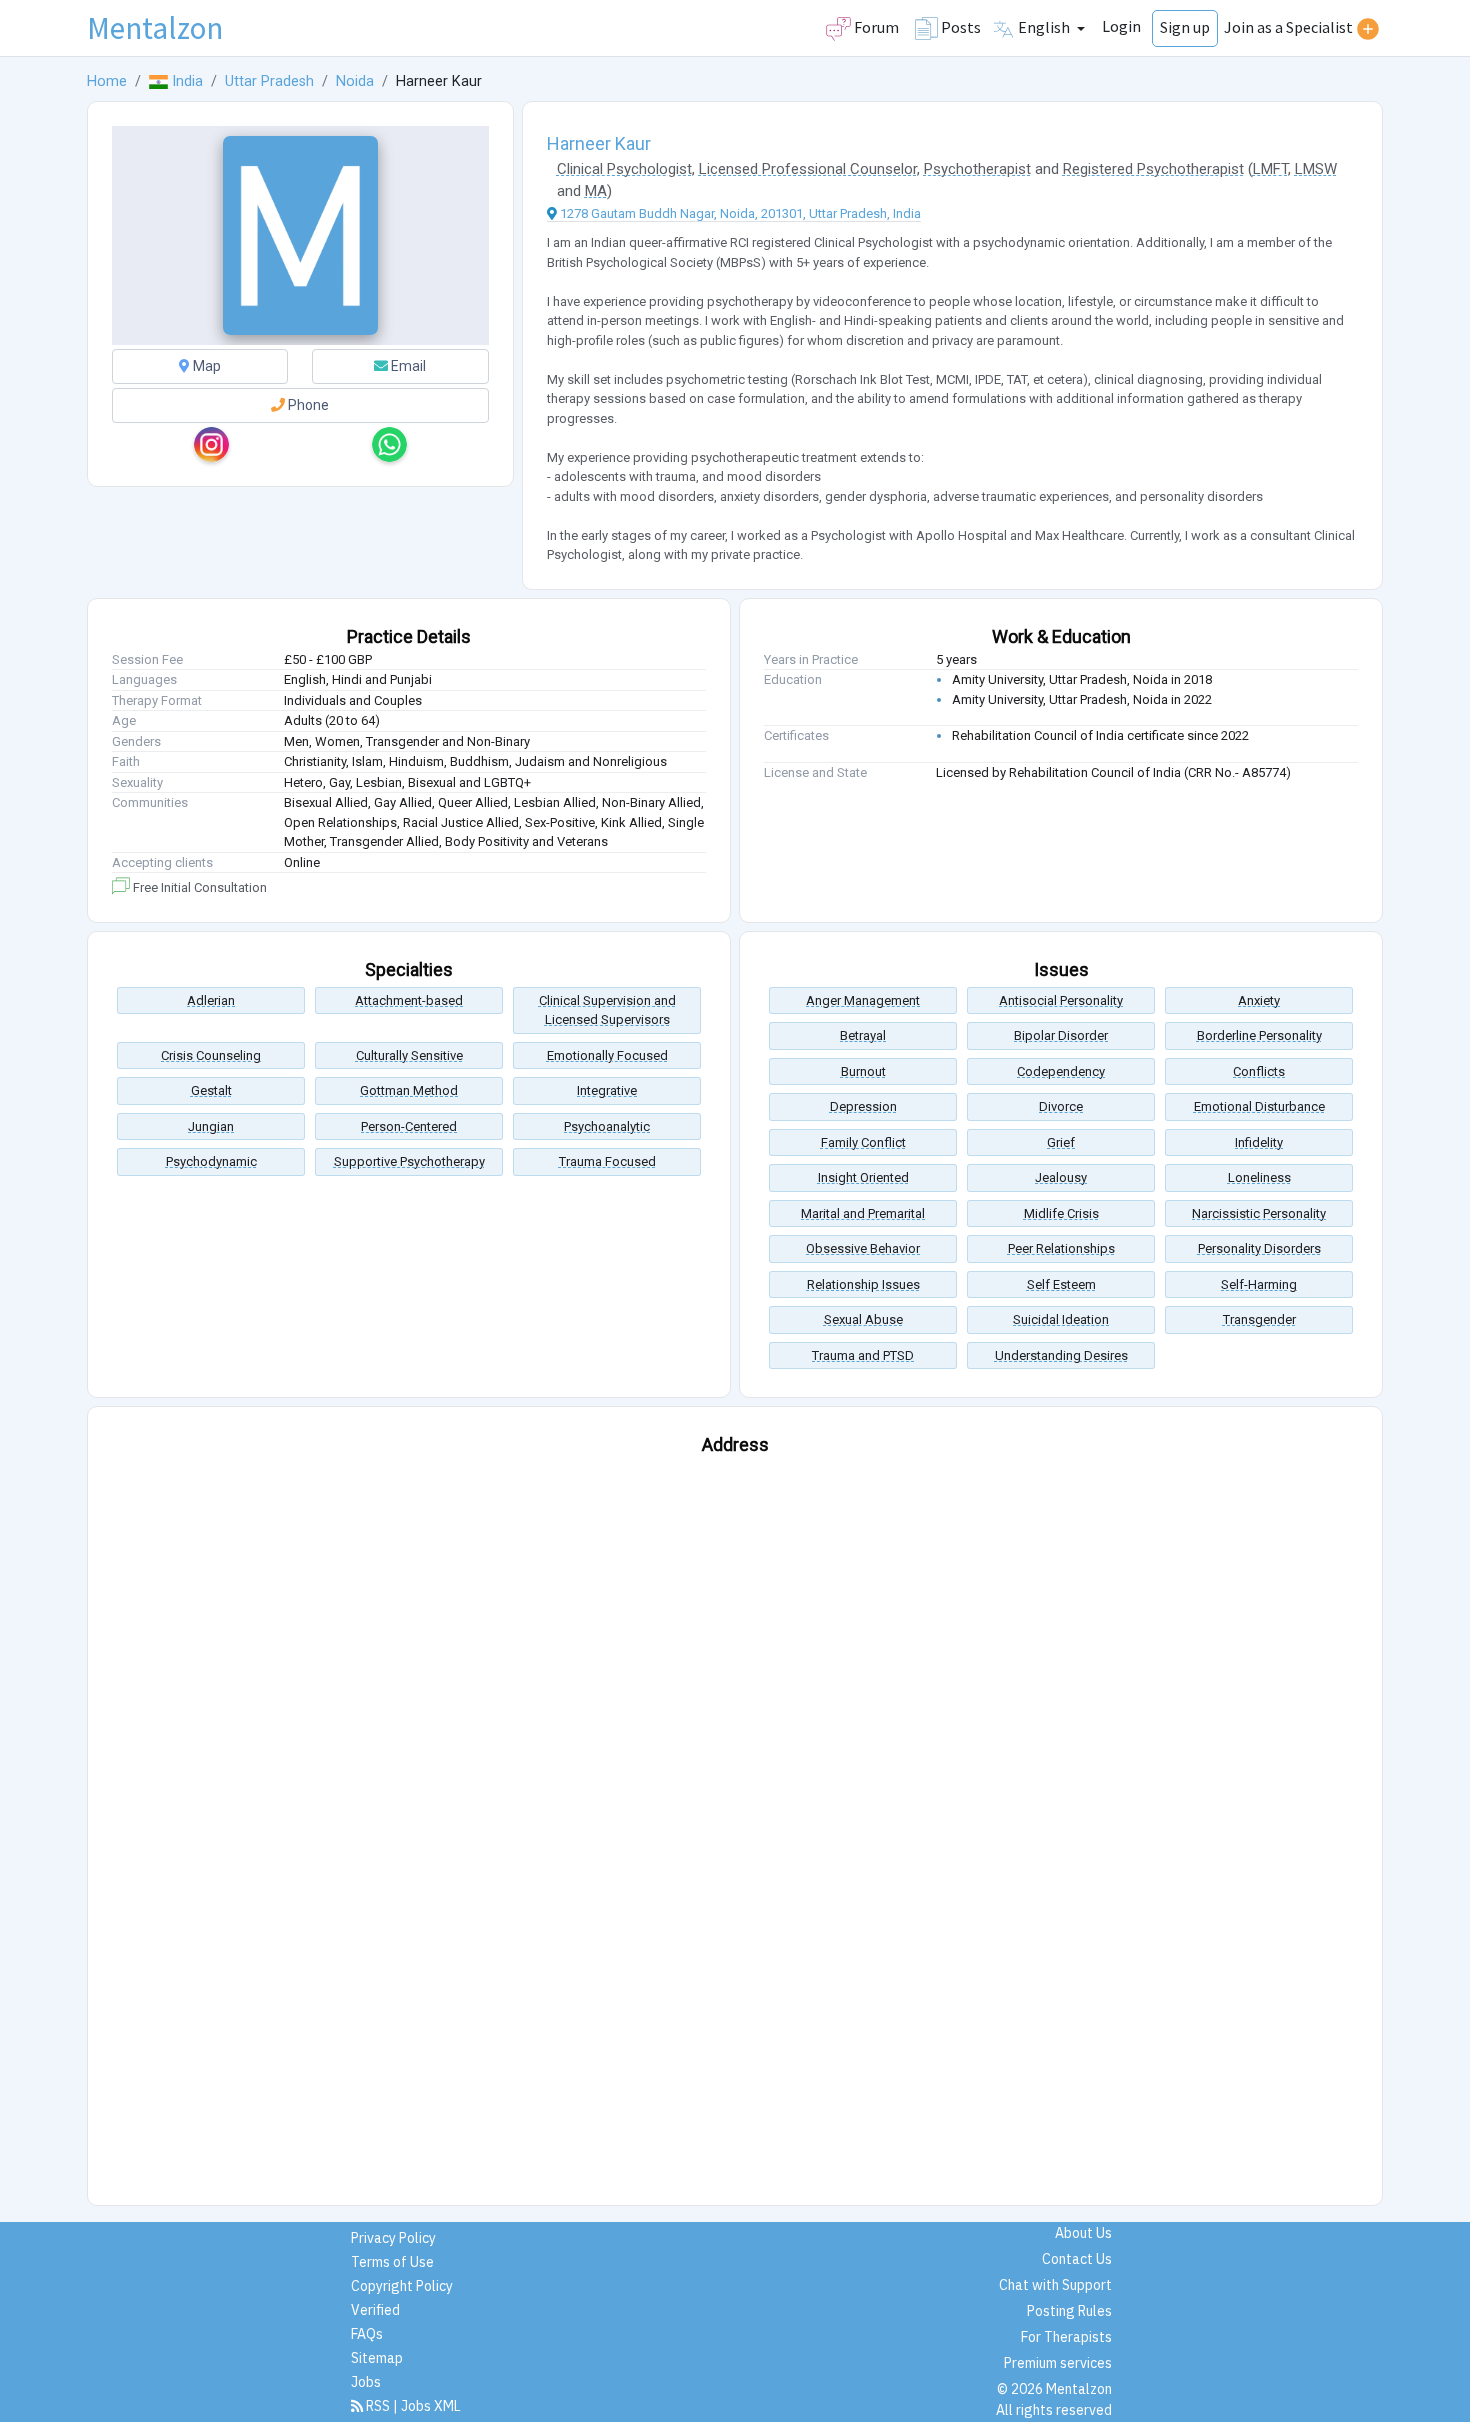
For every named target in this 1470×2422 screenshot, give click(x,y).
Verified (375, 2310)
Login (1121, 26)
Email (407, 366)
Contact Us (1077, 2259)
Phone (307, 405)
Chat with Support (1055, 2285)
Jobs (366, 2382)
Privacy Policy (393, 2238)
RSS (378, 2406)
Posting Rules (1069, 2311)
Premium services (1058, 2363)
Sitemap (377, 2358)
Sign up (1185, 27)
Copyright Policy (402, 2286)
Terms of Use (392, 2262)
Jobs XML (431, 2406)
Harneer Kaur (599, 143)
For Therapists (1066, 2337)
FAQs (367, 2334)
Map (205, 366)
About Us (1083, 2233)
